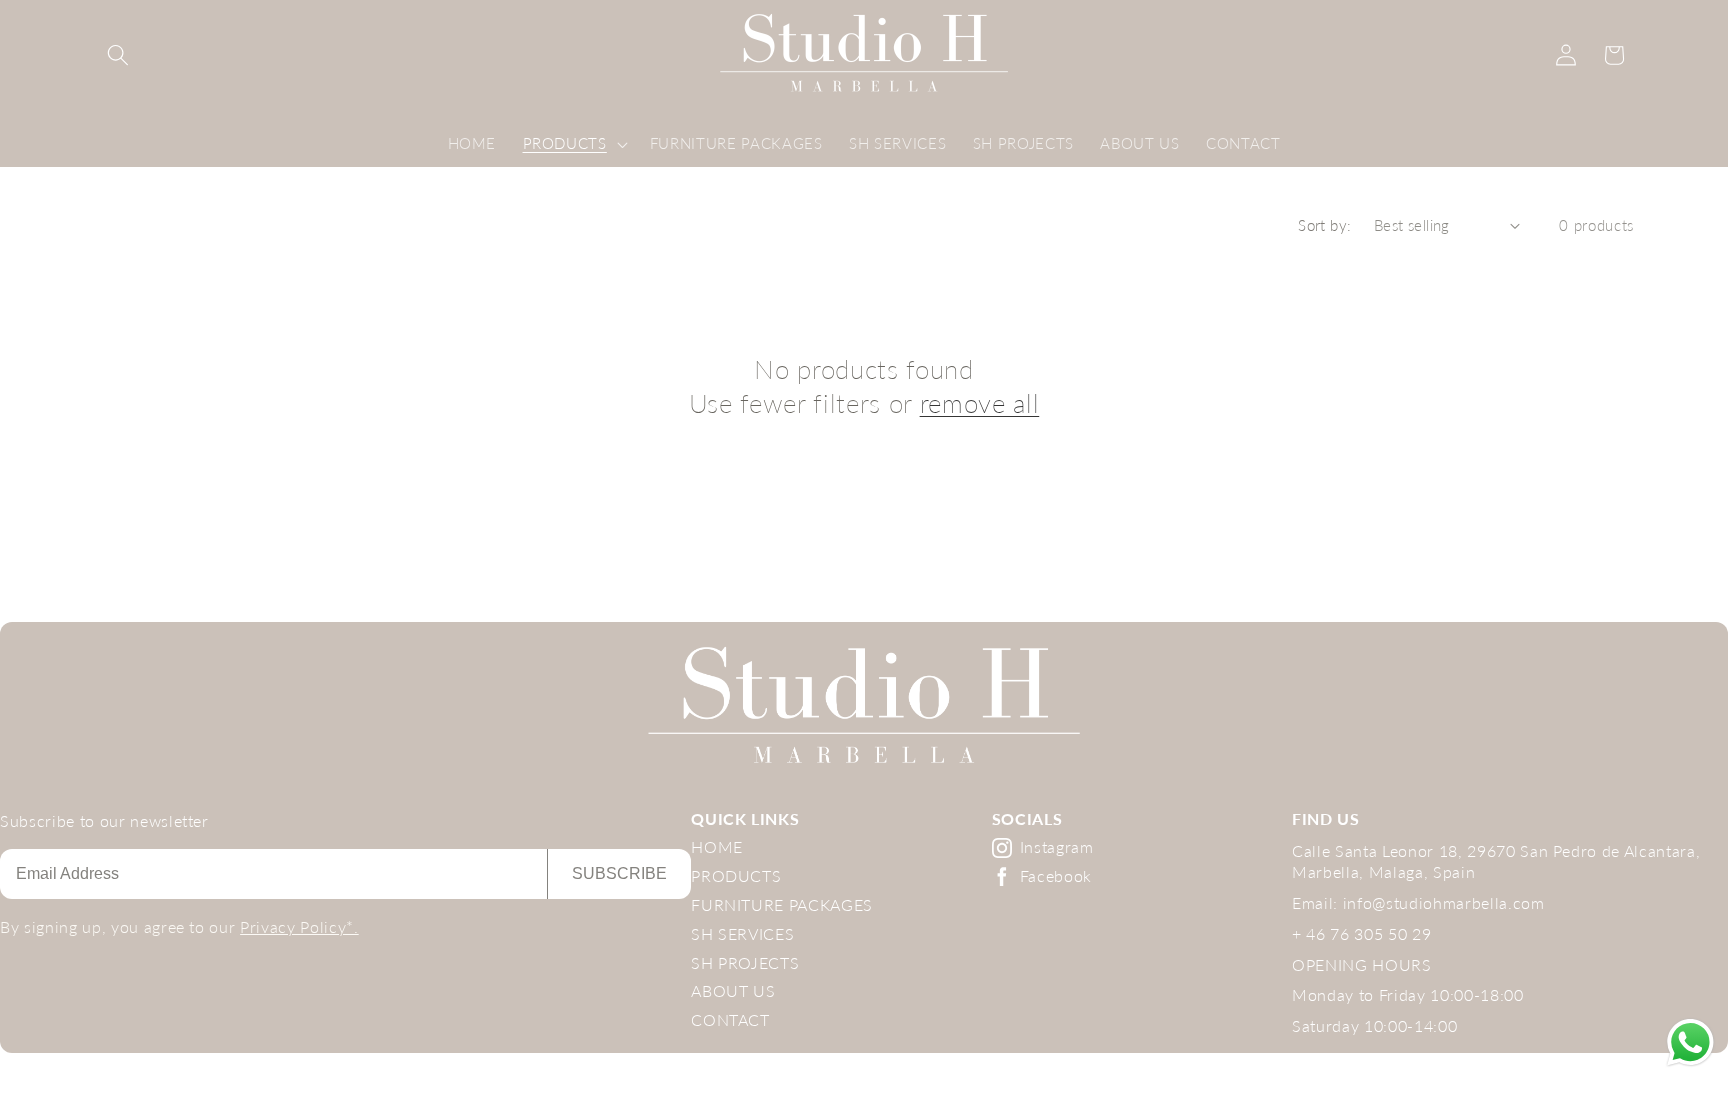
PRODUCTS (736, 875)
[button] (118, 55)
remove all (980, 403)
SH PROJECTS (745, 962)
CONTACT (730, 1019)
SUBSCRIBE (619, 873)
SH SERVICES (742, 933)
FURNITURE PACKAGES (782, 904)
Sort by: (1325, 225)
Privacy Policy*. (299, 926)
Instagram (1057, 846)
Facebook (1056, 875)
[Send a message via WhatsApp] (1690, 1042)
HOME (717, 846)
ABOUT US (733, 990)
